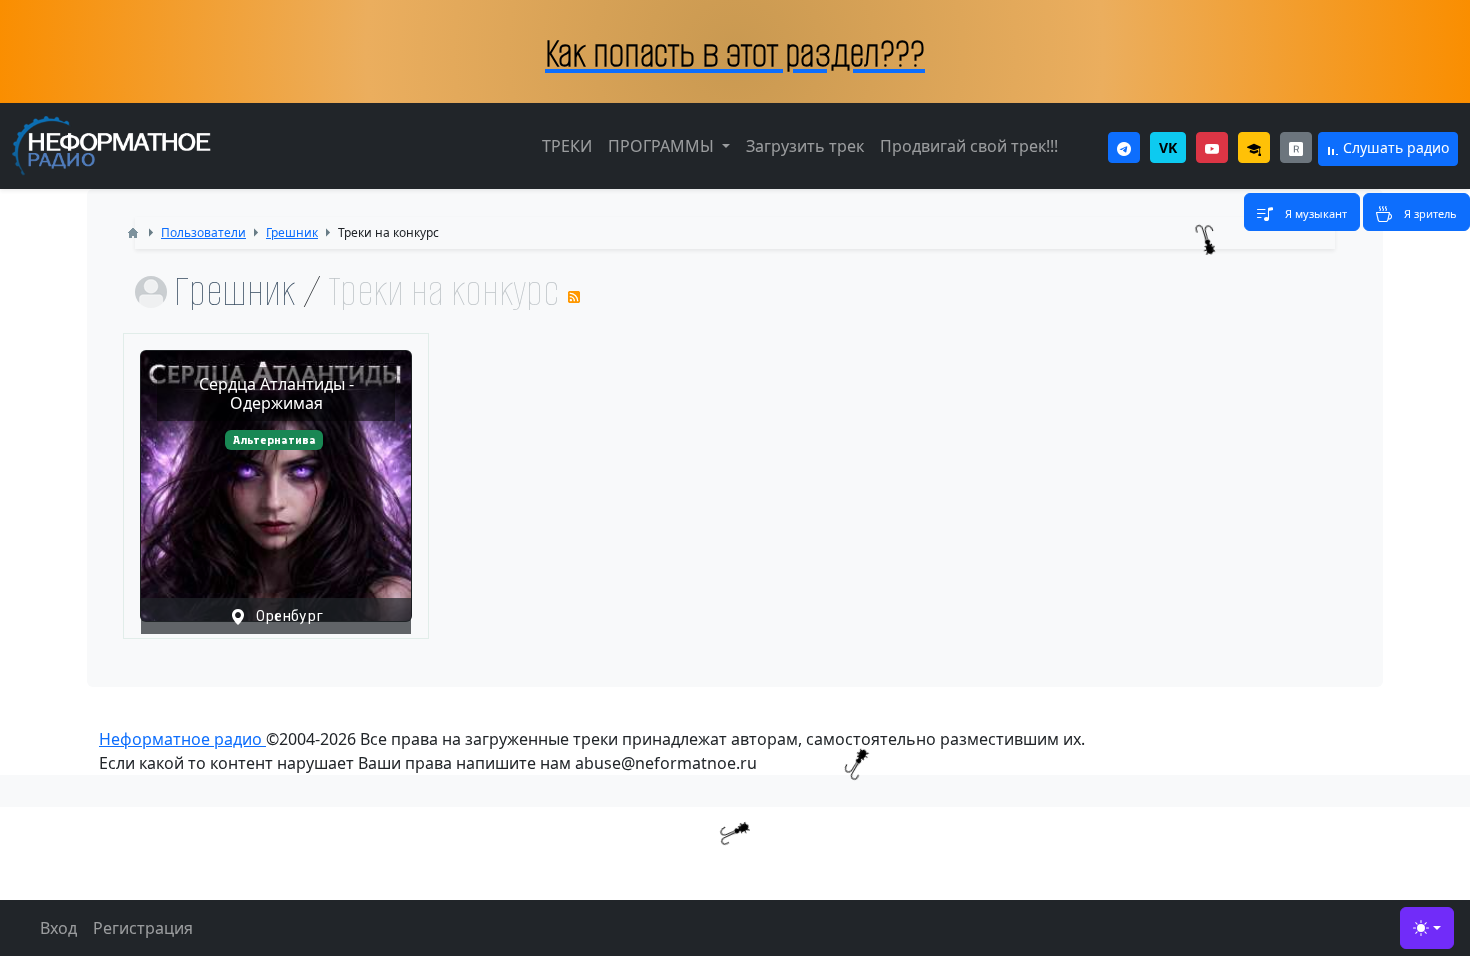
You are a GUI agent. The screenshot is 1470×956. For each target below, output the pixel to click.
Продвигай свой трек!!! (969, 146)
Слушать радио (1394, 147)
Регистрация (143, 928)
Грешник (234, 291)
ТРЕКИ (567, 146)
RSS (574, 297)
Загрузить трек (805, 146)
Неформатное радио (182, 739)
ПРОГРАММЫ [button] (663, 146)
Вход (58, 928)
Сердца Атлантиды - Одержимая (276, 393)
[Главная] (133, 233)
